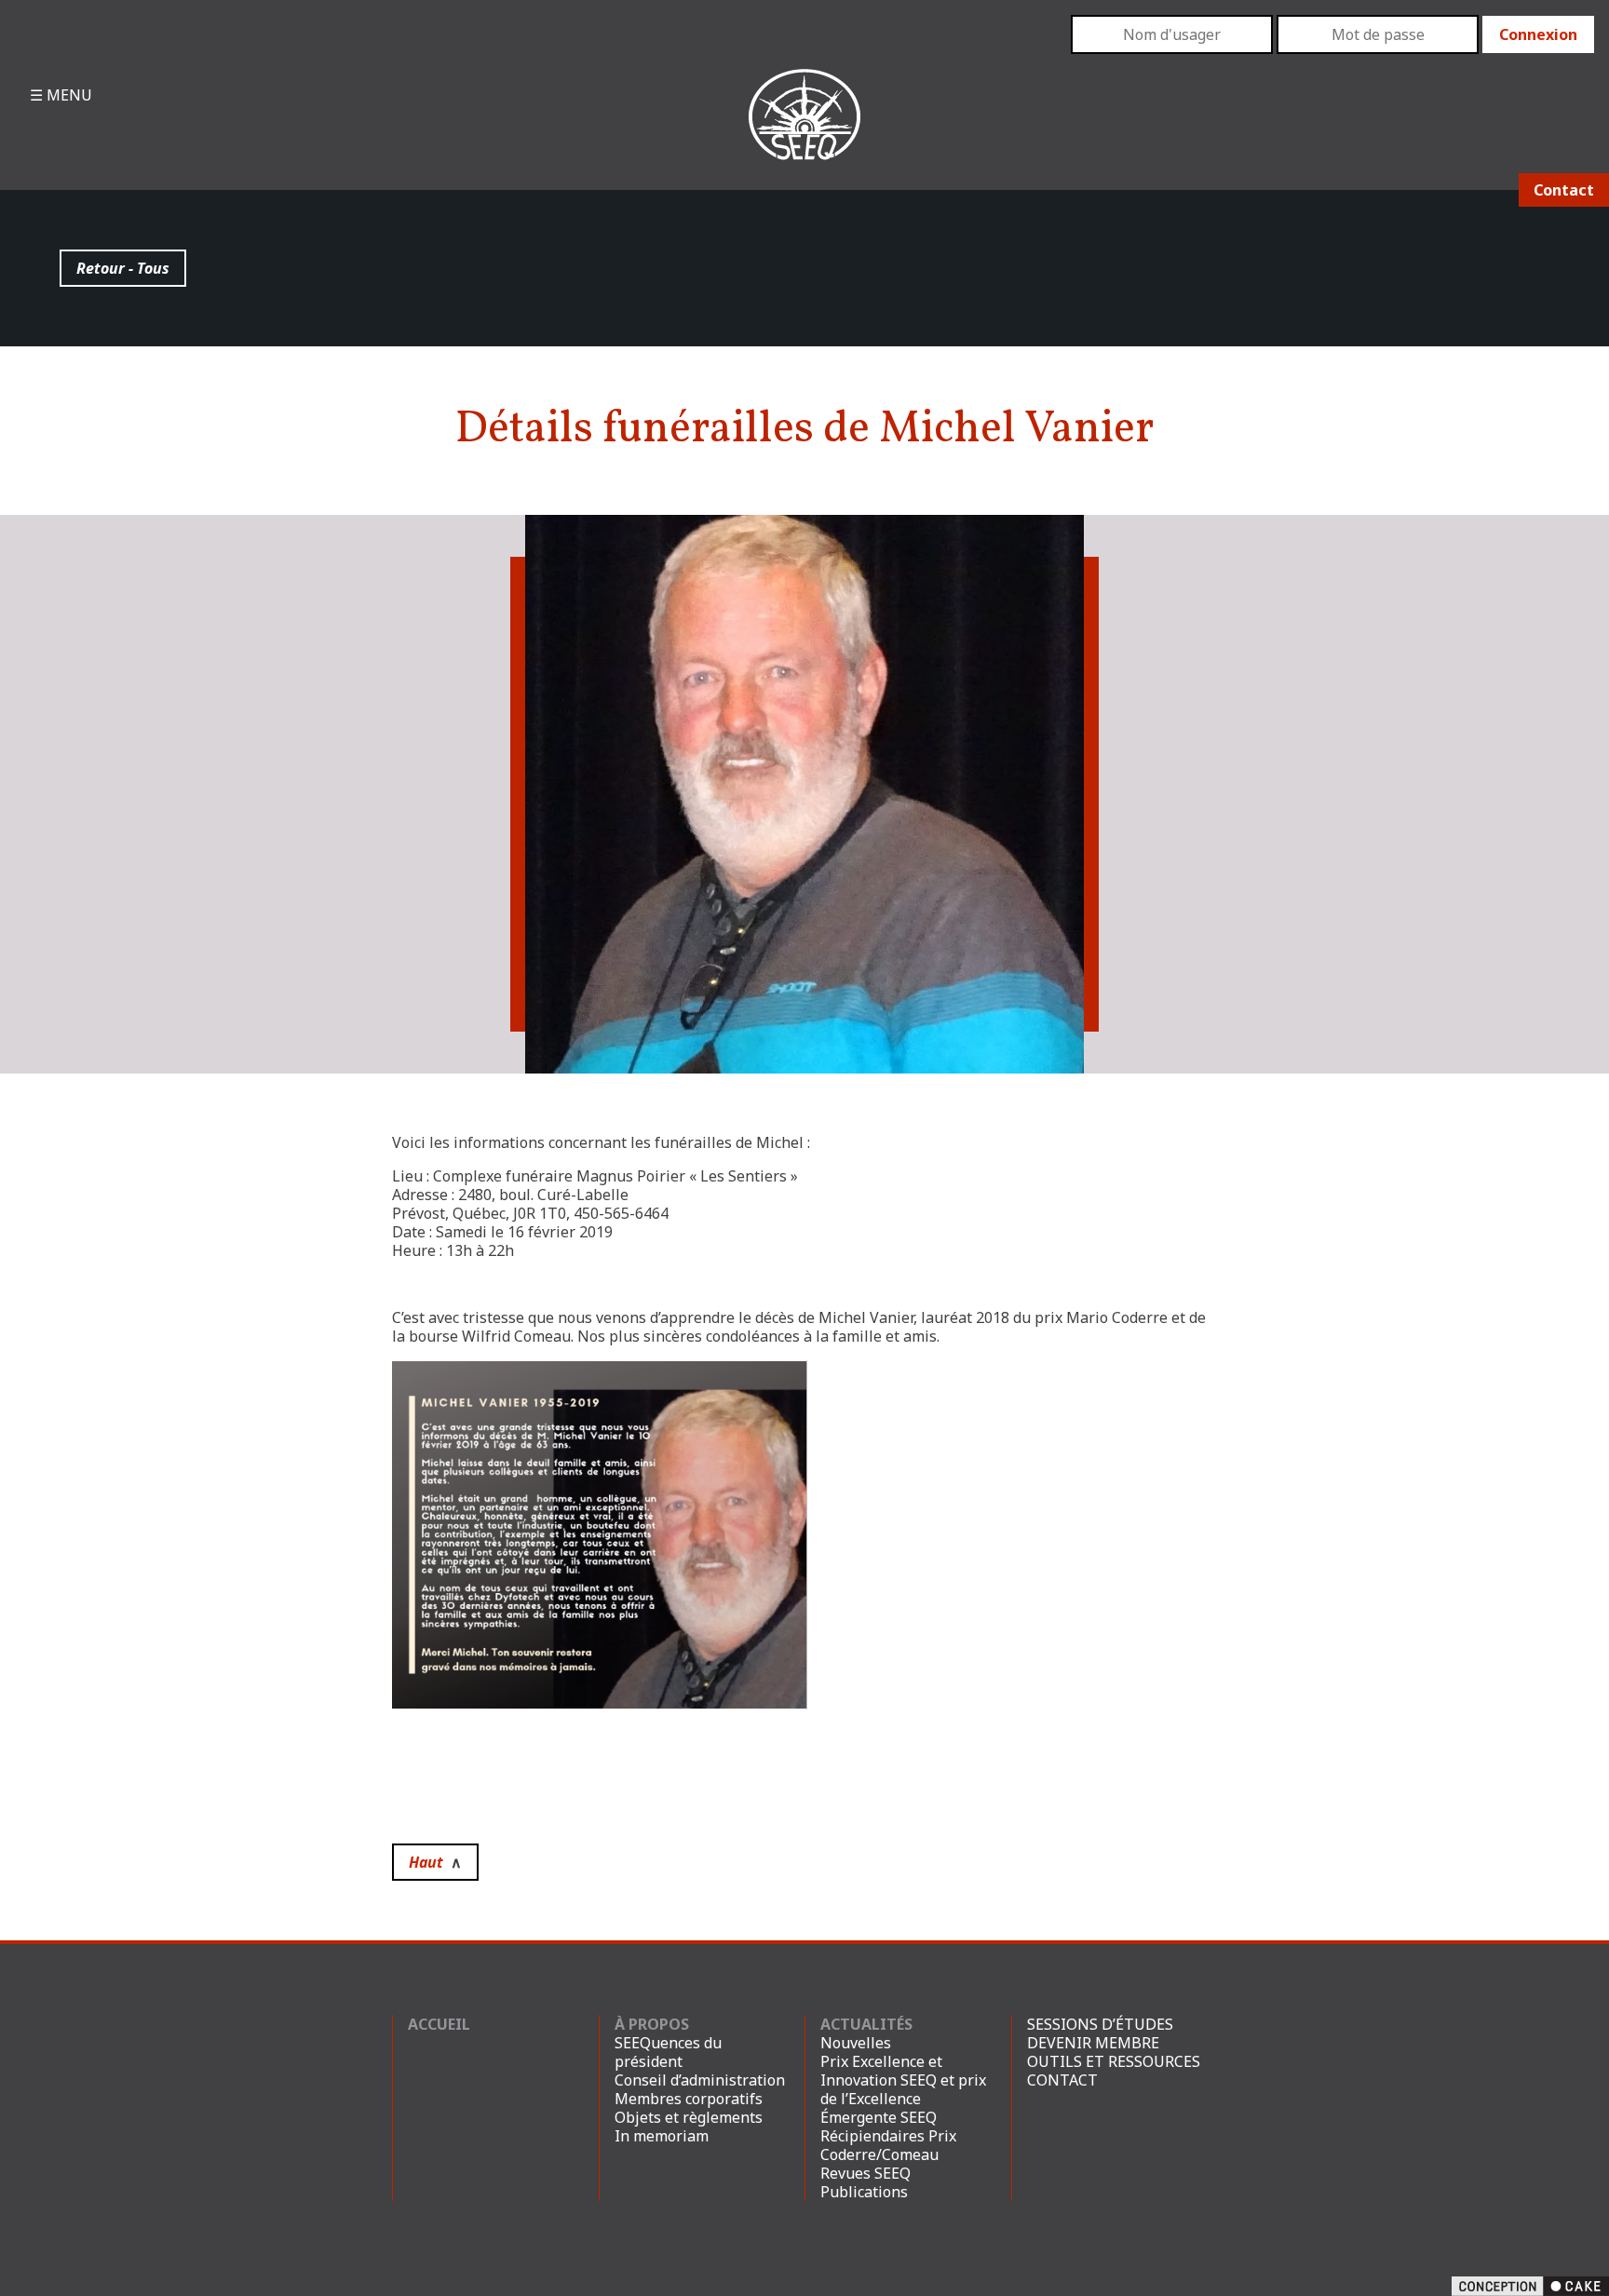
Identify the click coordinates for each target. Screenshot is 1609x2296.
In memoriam (662, 2136)
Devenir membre (1093, 2043)
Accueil (439, 2024)
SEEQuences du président (668, 2052)
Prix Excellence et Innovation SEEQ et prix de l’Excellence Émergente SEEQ (903, 2089)
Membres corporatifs (689, 2099)
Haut (435, 1862)
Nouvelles (856, 2043)
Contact (1564, 190)
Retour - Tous (123, 268)
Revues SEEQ (865, 2173)
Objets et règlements (689, 2117)
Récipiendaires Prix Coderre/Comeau (888, 2145)
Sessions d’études (1100, 2024)
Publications (864, 2192)
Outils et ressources (1114, 2061)
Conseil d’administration (700, 2080)
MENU (68, 95)
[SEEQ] (804, 129)
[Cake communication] (1530, 2285)
